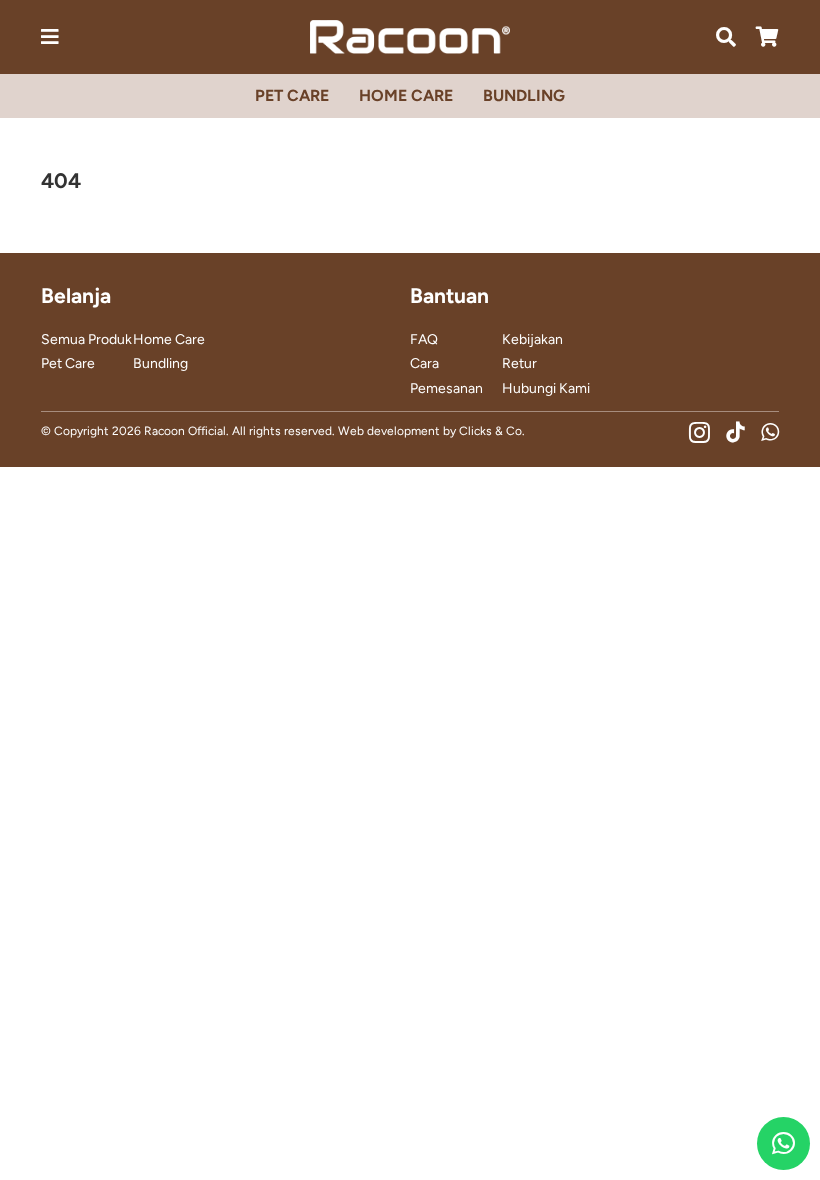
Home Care (169, 339)
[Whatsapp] (770, 432)
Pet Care (68, 363)
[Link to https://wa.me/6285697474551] (783, 1143)
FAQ (424, 339)
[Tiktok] (735, 432)
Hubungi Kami (546, 388)
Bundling (160, 363)
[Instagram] (699, 432)
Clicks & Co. (492, 431)
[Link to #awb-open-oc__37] (726, 37)
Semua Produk (86, 339)
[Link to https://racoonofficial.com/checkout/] (767, 37)
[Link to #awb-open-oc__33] (50, 37)
